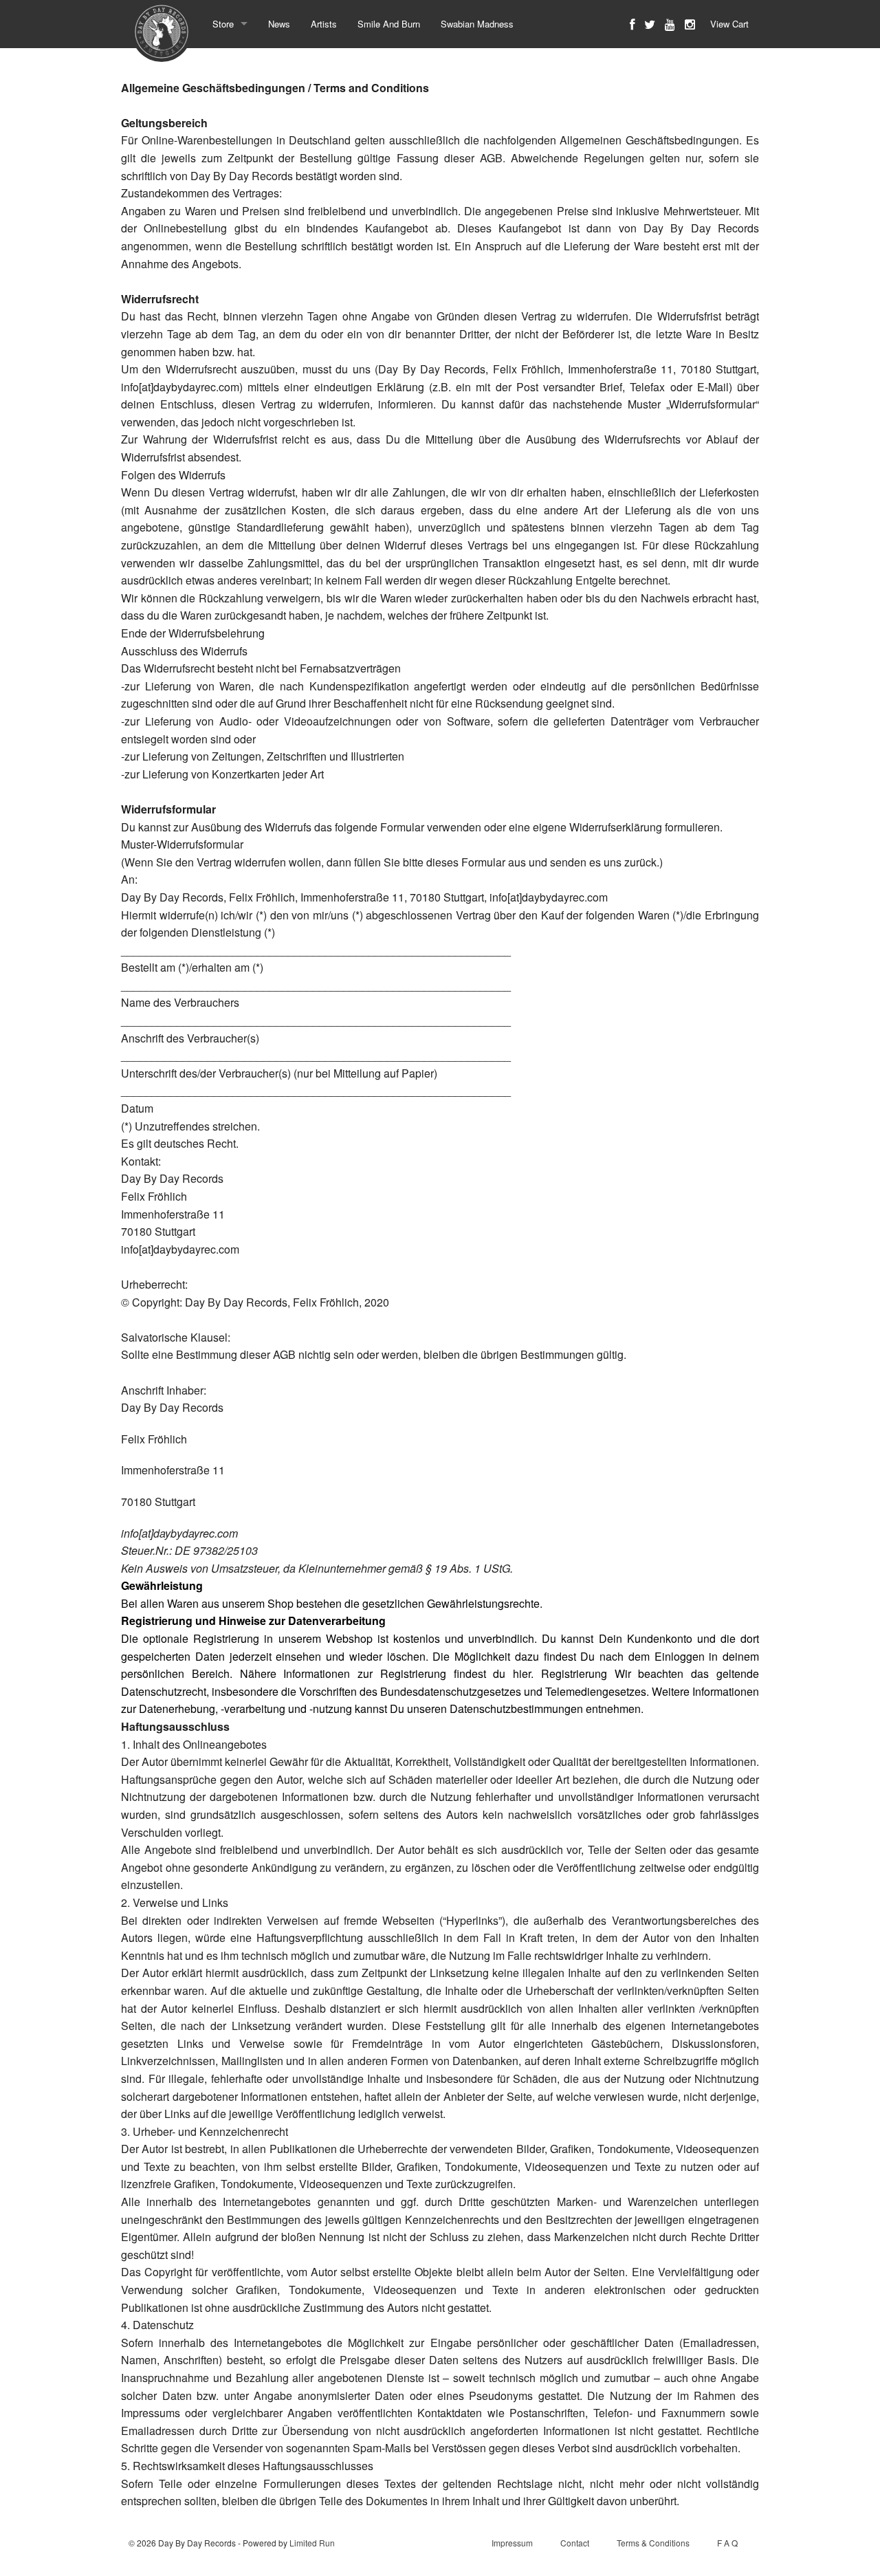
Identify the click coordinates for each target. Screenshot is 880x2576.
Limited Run (312, 2543)
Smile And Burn (389, 24)
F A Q (727, 2543)
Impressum (512, 2543)
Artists (324, 24)
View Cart (729, 24)
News (279, 24)
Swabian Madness (477, 24)
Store (223, 24)
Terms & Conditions (653, 2543)
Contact (575, 2543)
